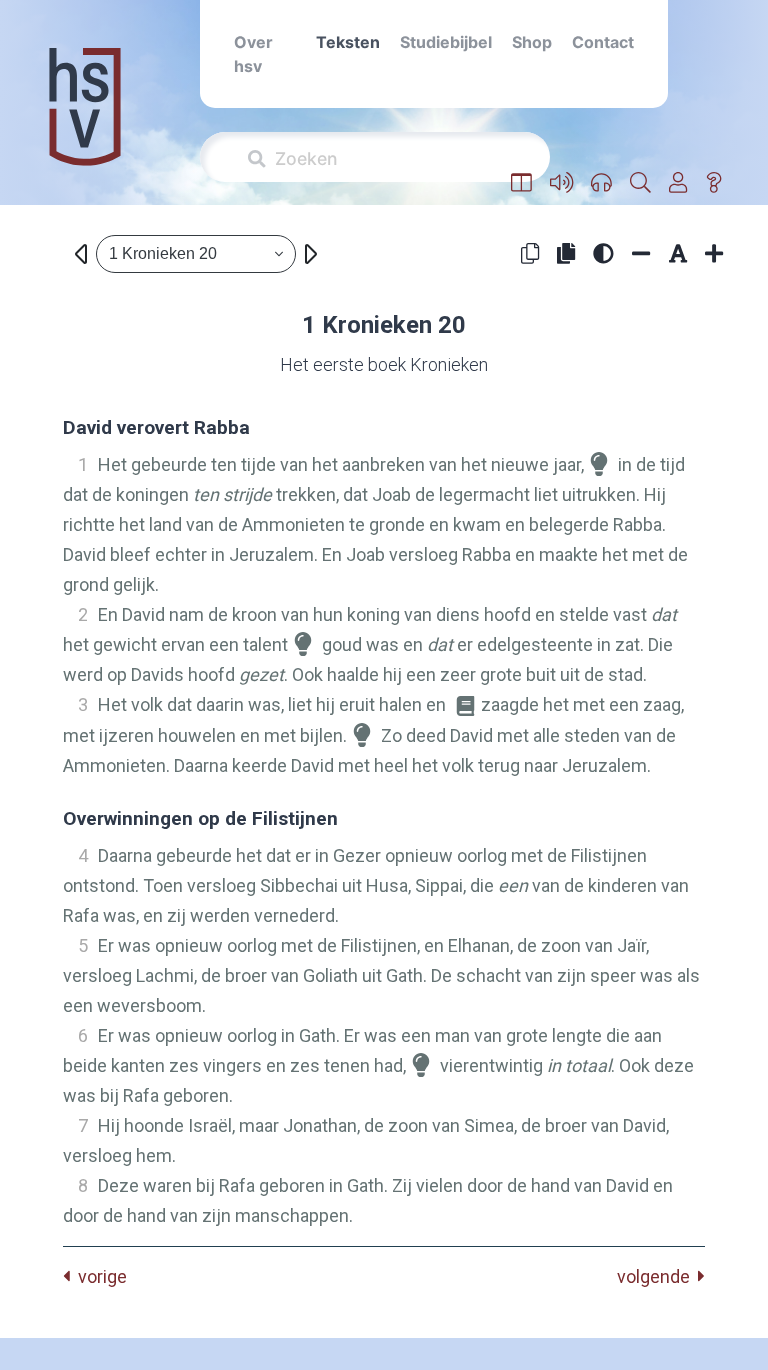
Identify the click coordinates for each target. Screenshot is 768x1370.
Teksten (348, 42)
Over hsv (253, 54)
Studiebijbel (446, 42)
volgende (657, 1276)
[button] (521, 182)
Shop (532, 42)
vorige (98, 1276)
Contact (603, 42)
